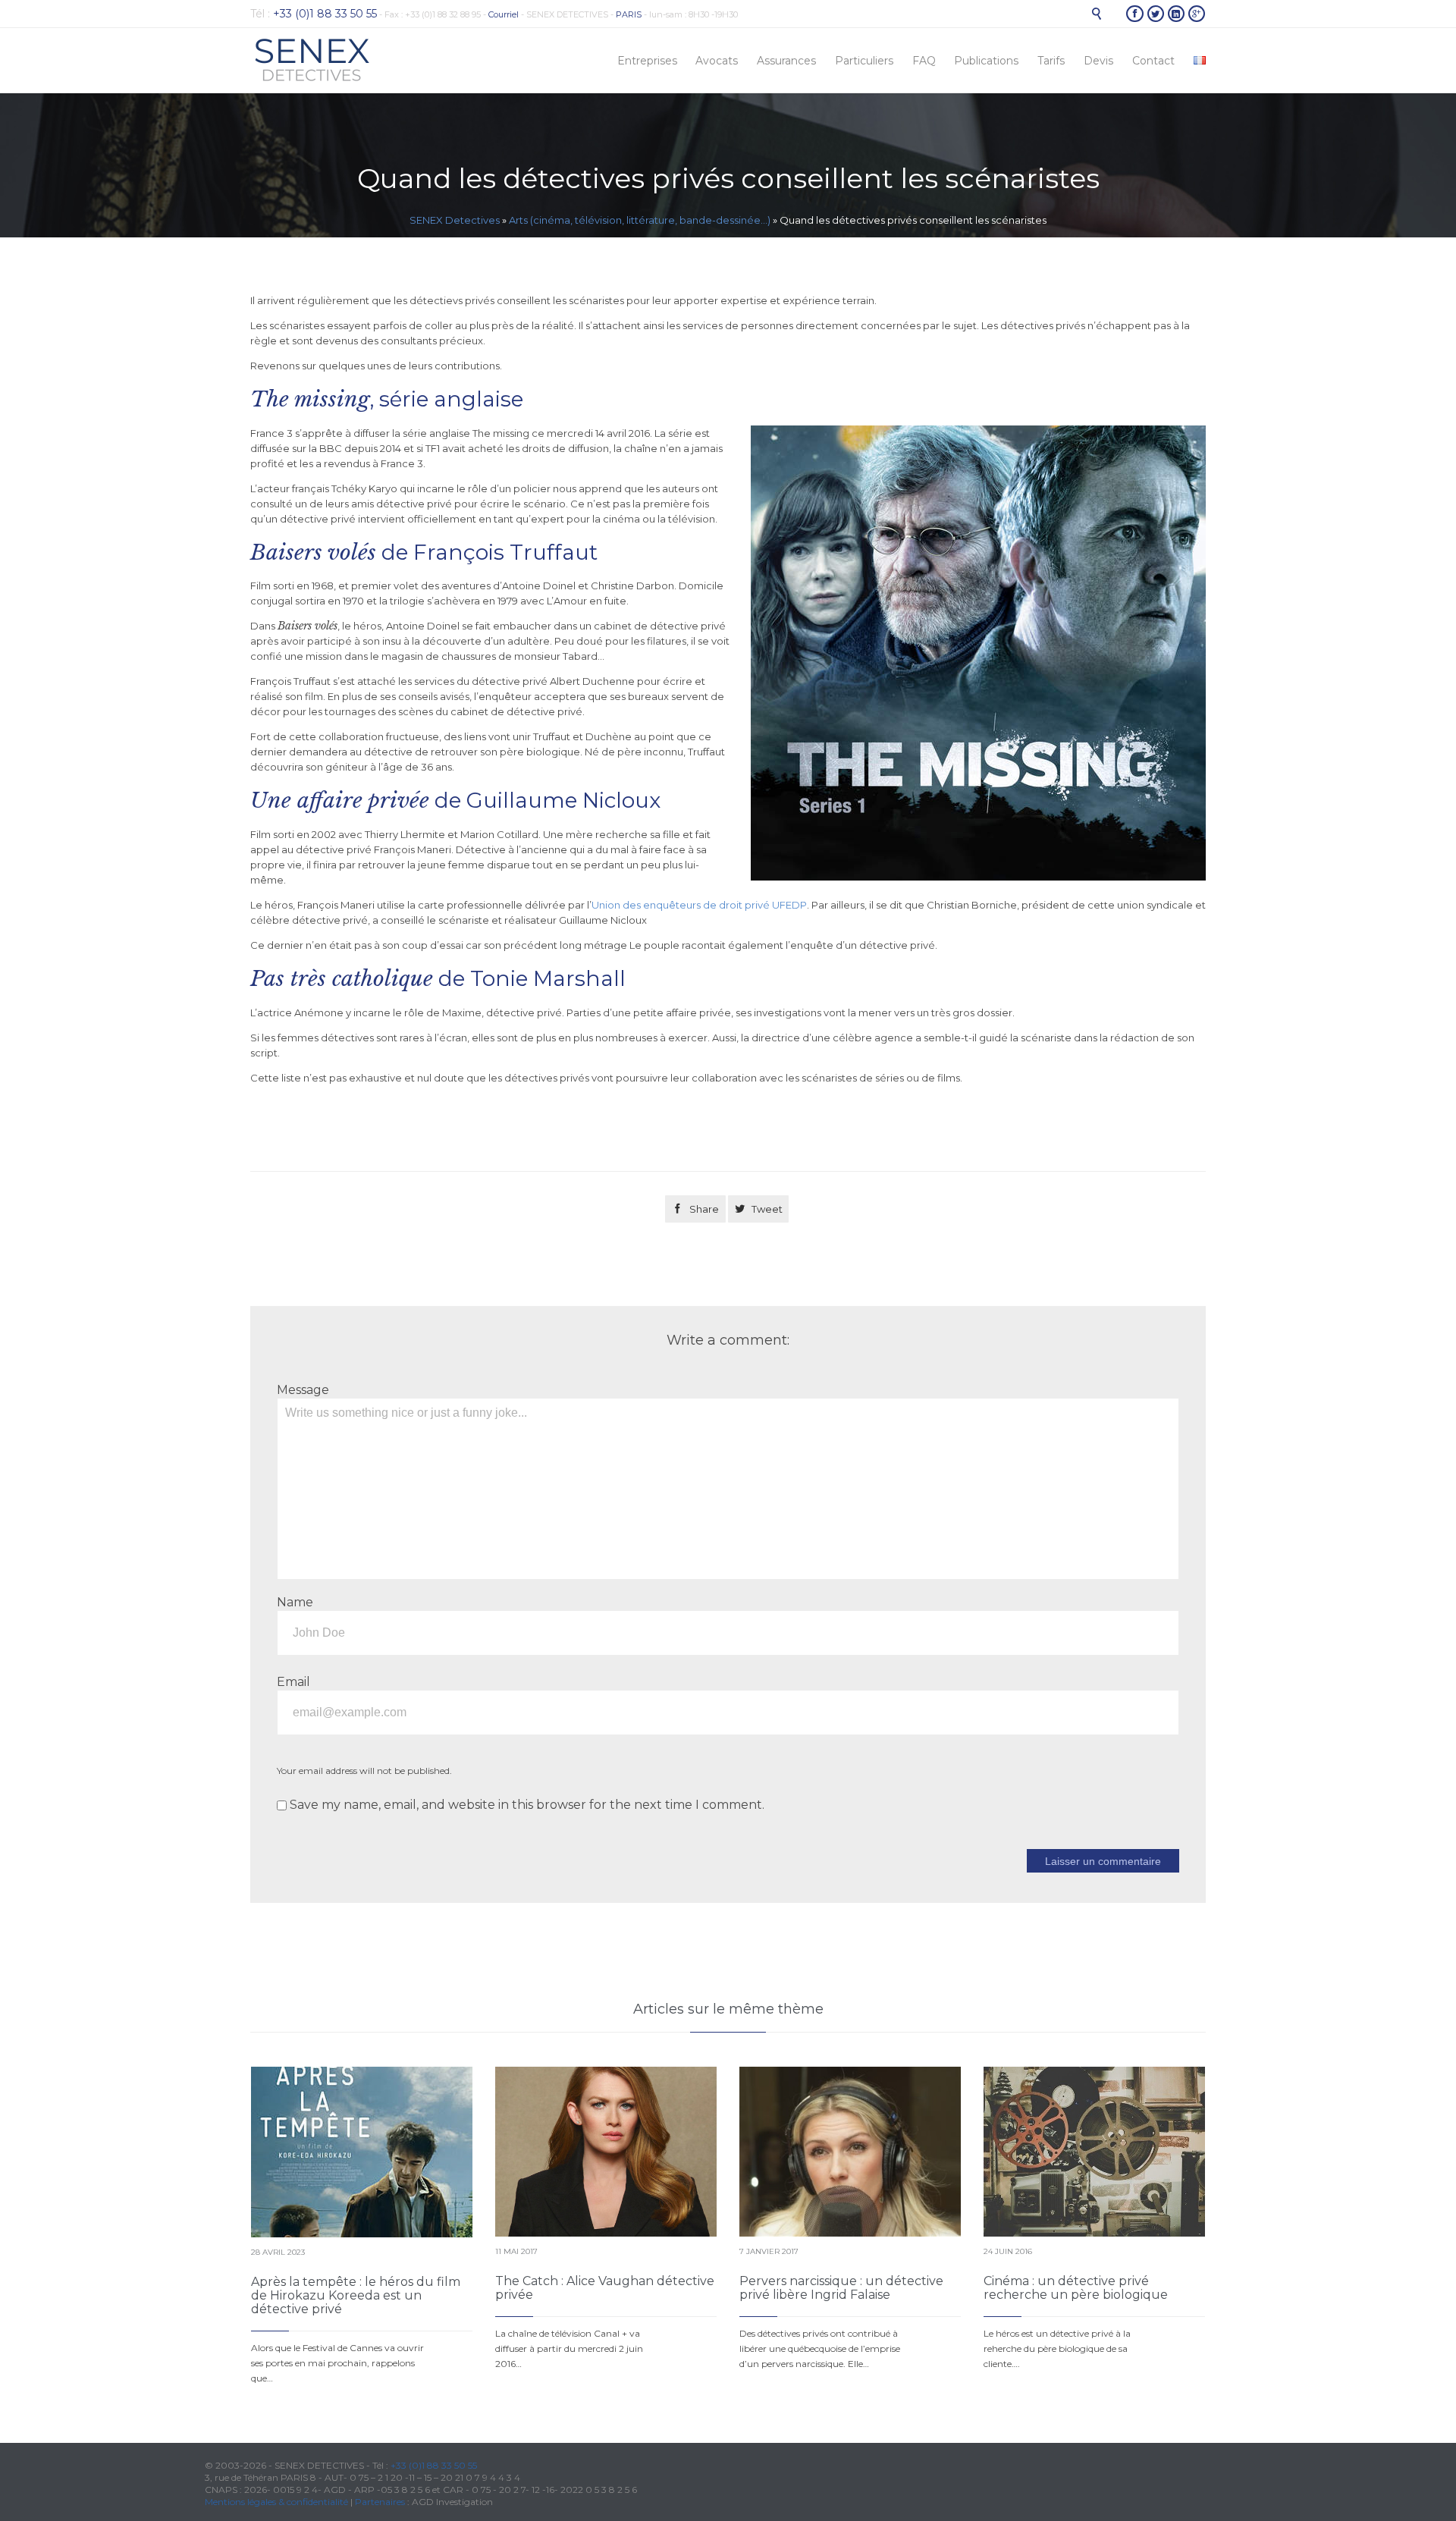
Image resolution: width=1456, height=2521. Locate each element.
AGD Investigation (452, 2502)
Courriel (504, 14)
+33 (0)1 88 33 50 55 (434, 2465)
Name (295, 1602)
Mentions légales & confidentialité (276, 2502)
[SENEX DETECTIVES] (312, 60)
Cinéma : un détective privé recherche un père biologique (1076, 2288)
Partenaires (380, 2502)
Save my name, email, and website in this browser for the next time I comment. (526, 1805)
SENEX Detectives (455, 220)
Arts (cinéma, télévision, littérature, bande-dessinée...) (640, 220)
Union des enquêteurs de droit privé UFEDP (699, 905)
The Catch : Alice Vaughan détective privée (605, 2288)
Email (293, 1682)
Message (303, 1390)
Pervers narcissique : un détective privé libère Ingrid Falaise (841, 2288)
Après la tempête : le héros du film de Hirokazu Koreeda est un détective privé (356, 2295)
